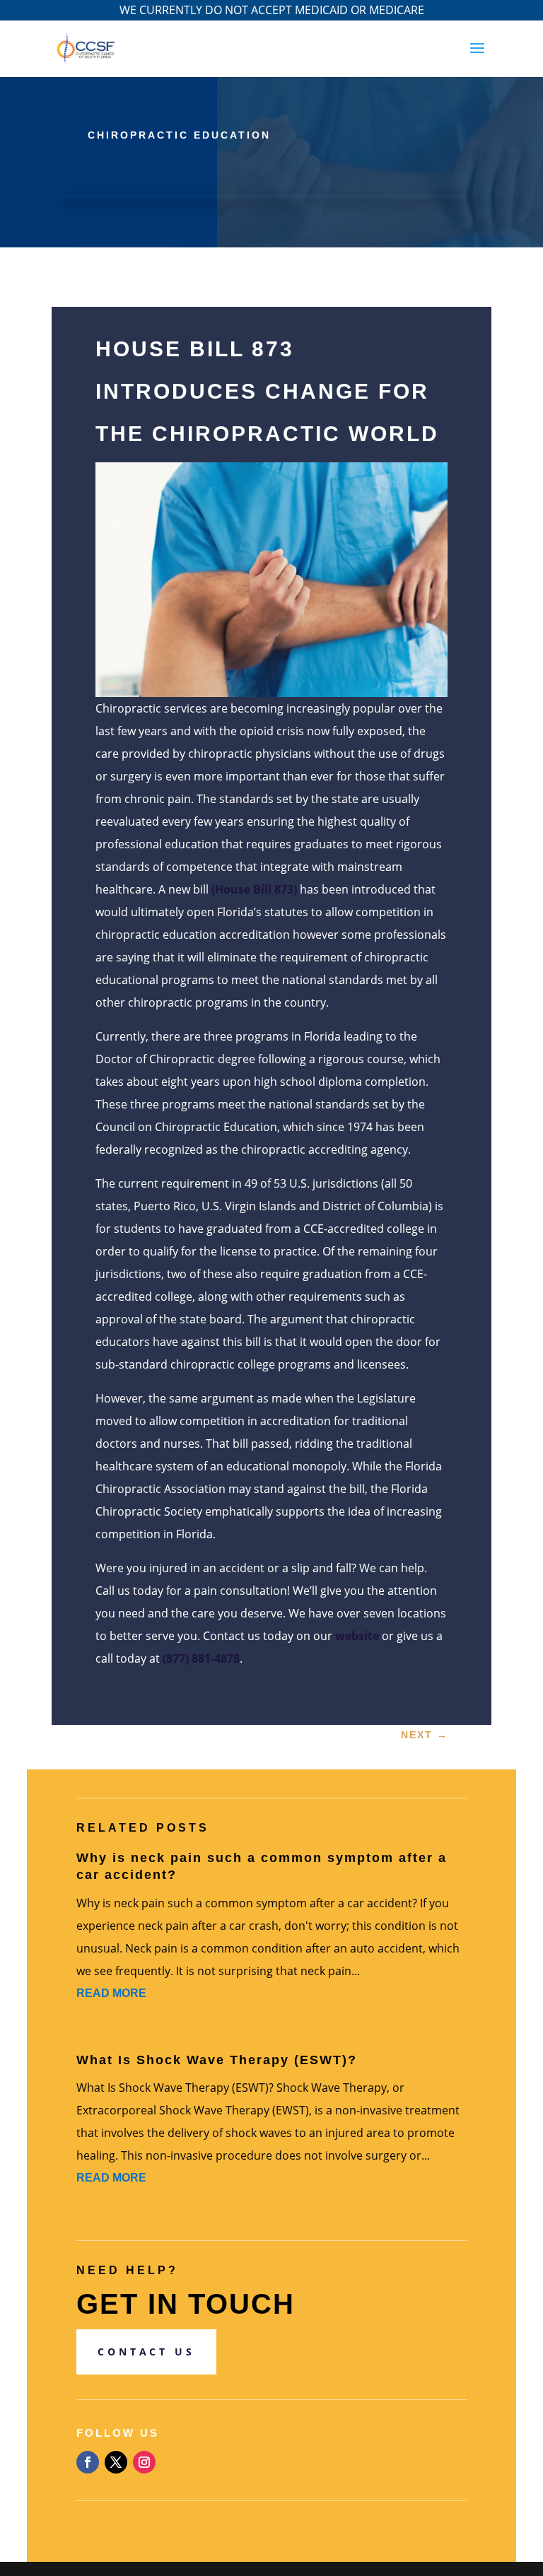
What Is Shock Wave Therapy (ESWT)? (217, 2060)
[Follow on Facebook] (88, 2462)
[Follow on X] (116, 2462)
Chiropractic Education (179, 135)
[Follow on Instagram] (144, 2462)
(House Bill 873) (254, 889)
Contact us (146, 2352)
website (357, 1636)
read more (111, 1993)
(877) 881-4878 (201, 1658)
